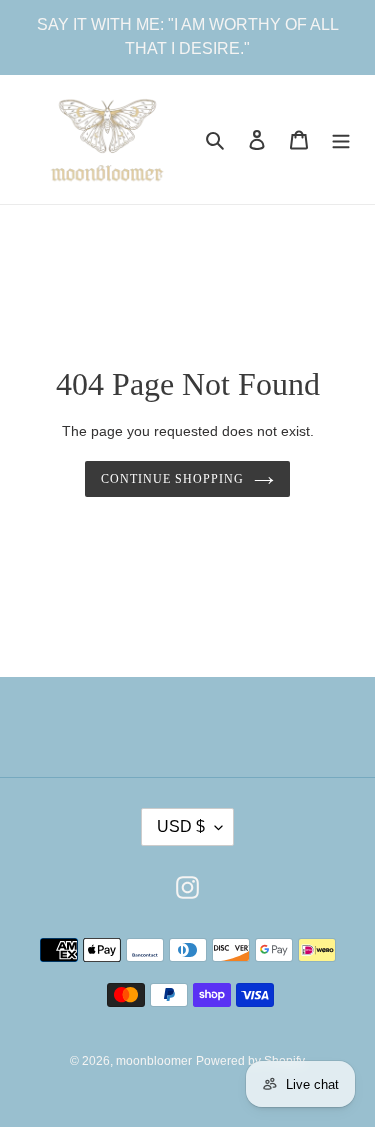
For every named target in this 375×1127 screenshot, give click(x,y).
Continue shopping (172, 479)
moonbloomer (154, 1061)
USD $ (181, 826)
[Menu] (341, 139)
